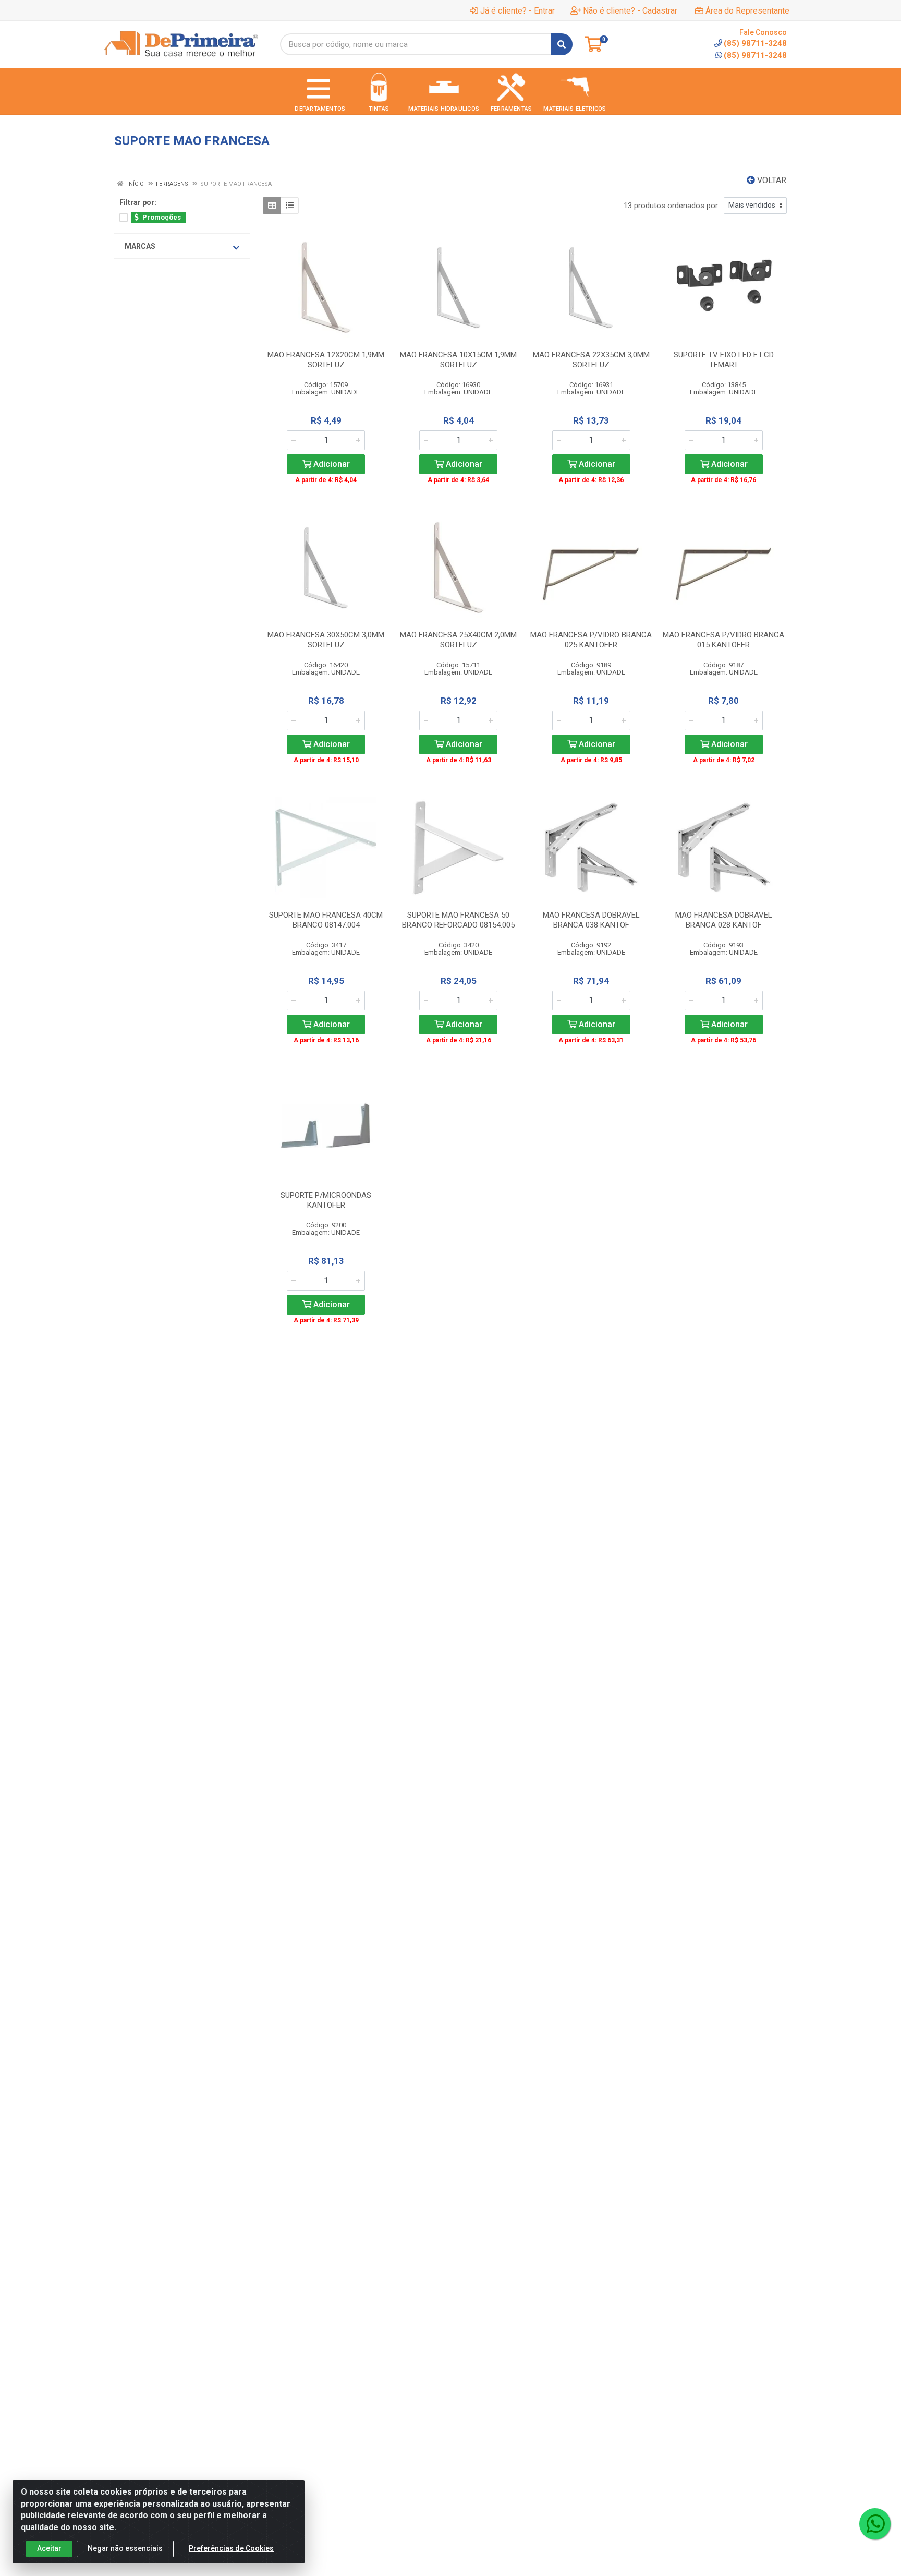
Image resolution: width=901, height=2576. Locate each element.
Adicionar (331, 464)
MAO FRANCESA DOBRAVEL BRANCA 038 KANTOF (591, 920)
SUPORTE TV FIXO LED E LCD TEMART (724, 360)
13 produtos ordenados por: (672, 206)
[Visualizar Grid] (272, 206)
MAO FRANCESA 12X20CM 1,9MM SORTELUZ (326, 360)
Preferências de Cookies (231, 2548)
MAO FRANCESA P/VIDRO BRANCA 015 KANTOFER (723, 640)
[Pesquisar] (562, 44)
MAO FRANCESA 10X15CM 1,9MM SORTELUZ (458, 360)
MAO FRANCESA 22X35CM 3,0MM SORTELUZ (591, 360)
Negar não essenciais (125, 2548)
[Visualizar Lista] (290, 206)
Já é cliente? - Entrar (518, 11)
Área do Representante (747, 11)
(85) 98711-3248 (755, 55)
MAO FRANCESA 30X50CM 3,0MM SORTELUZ (326, 640)
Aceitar (49, 2548)
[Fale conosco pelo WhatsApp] (875, 2524)
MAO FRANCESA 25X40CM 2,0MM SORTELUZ (458, 640)
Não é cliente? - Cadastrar (630, 11)
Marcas (140, 246)
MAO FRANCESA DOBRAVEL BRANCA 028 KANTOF (724, 920)
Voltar (771, 180)
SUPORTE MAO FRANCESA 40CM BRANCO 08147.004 (326, 920)
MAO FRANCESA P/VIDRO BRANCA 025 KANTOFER (591, 640)
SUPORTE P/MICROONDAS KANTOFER (326, 1200)
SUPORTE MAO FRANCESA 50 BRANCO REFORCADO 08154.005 (458, 920)
